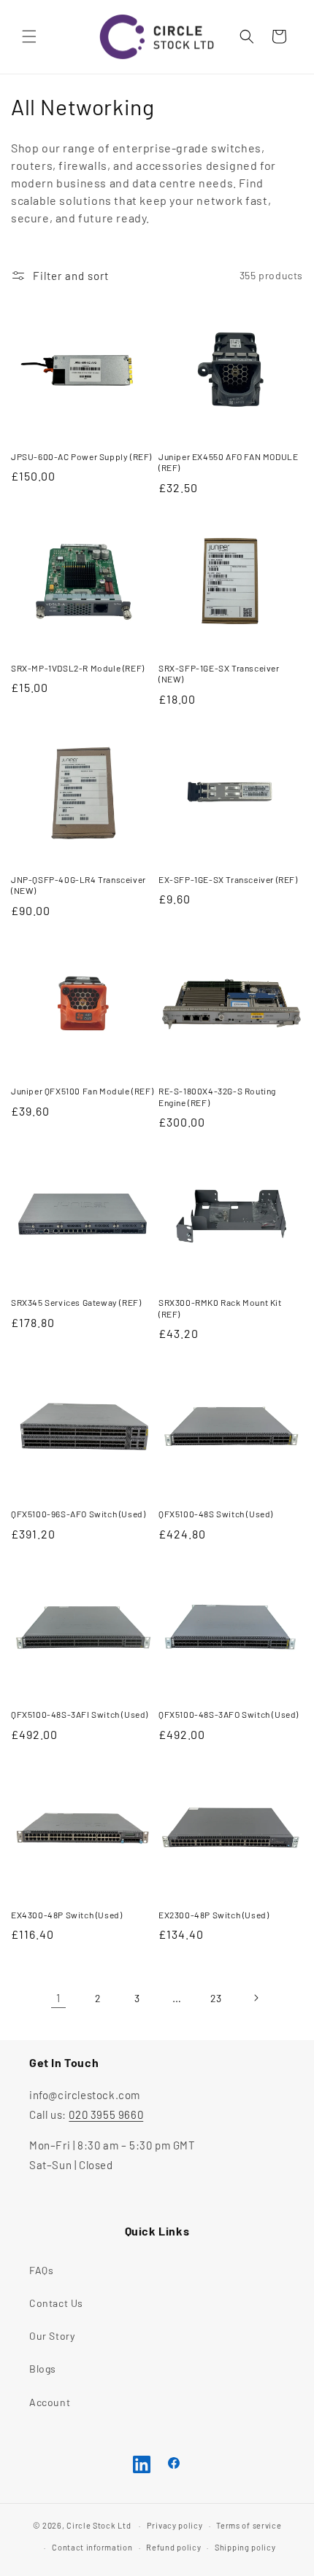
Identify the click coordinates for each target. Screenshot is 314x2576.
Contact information (92, 2547)
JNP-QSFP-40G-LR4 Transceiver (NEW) (78, 885)
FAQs (41, 2270)
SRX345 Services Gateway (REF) (76, 1302)
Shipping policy (245, 2547)
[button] (29, 36)
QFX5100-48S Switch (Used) (216, 1514)
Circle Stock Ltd (99, 2525)
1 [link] (58, 1998)
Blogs (43, 2369)
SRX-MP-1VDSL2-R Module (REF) (78, 668)
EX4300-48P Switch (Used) (66, 1915)
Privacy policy (175, 2525)
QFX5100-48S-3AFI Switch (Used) (80, 1714)
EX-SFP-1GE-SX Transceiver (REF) (228, 879)
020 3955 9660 (106, 2114)
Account (50, 2402)
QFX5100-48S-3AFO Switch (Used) (229, 1714)
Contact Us (56, 2303)
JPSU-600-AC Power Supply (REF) (81, 456)
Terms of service (249, 2525)
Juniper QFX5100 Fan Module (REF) (82, 1091)
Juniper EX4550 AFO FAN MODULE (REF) (228, 462)
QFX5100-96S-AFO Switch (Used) (78, 1514)
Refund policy (173, 2547)
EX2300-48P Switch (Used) (214, 1915)
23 (216, 1998)
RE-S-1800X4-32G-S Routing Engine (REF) (217, 1097)
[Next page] (256, 1998)
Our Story (52, 2336)
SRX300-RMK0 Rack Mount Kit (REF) (220, 1308)
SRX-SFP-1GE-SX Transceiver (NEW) (219, 674)
